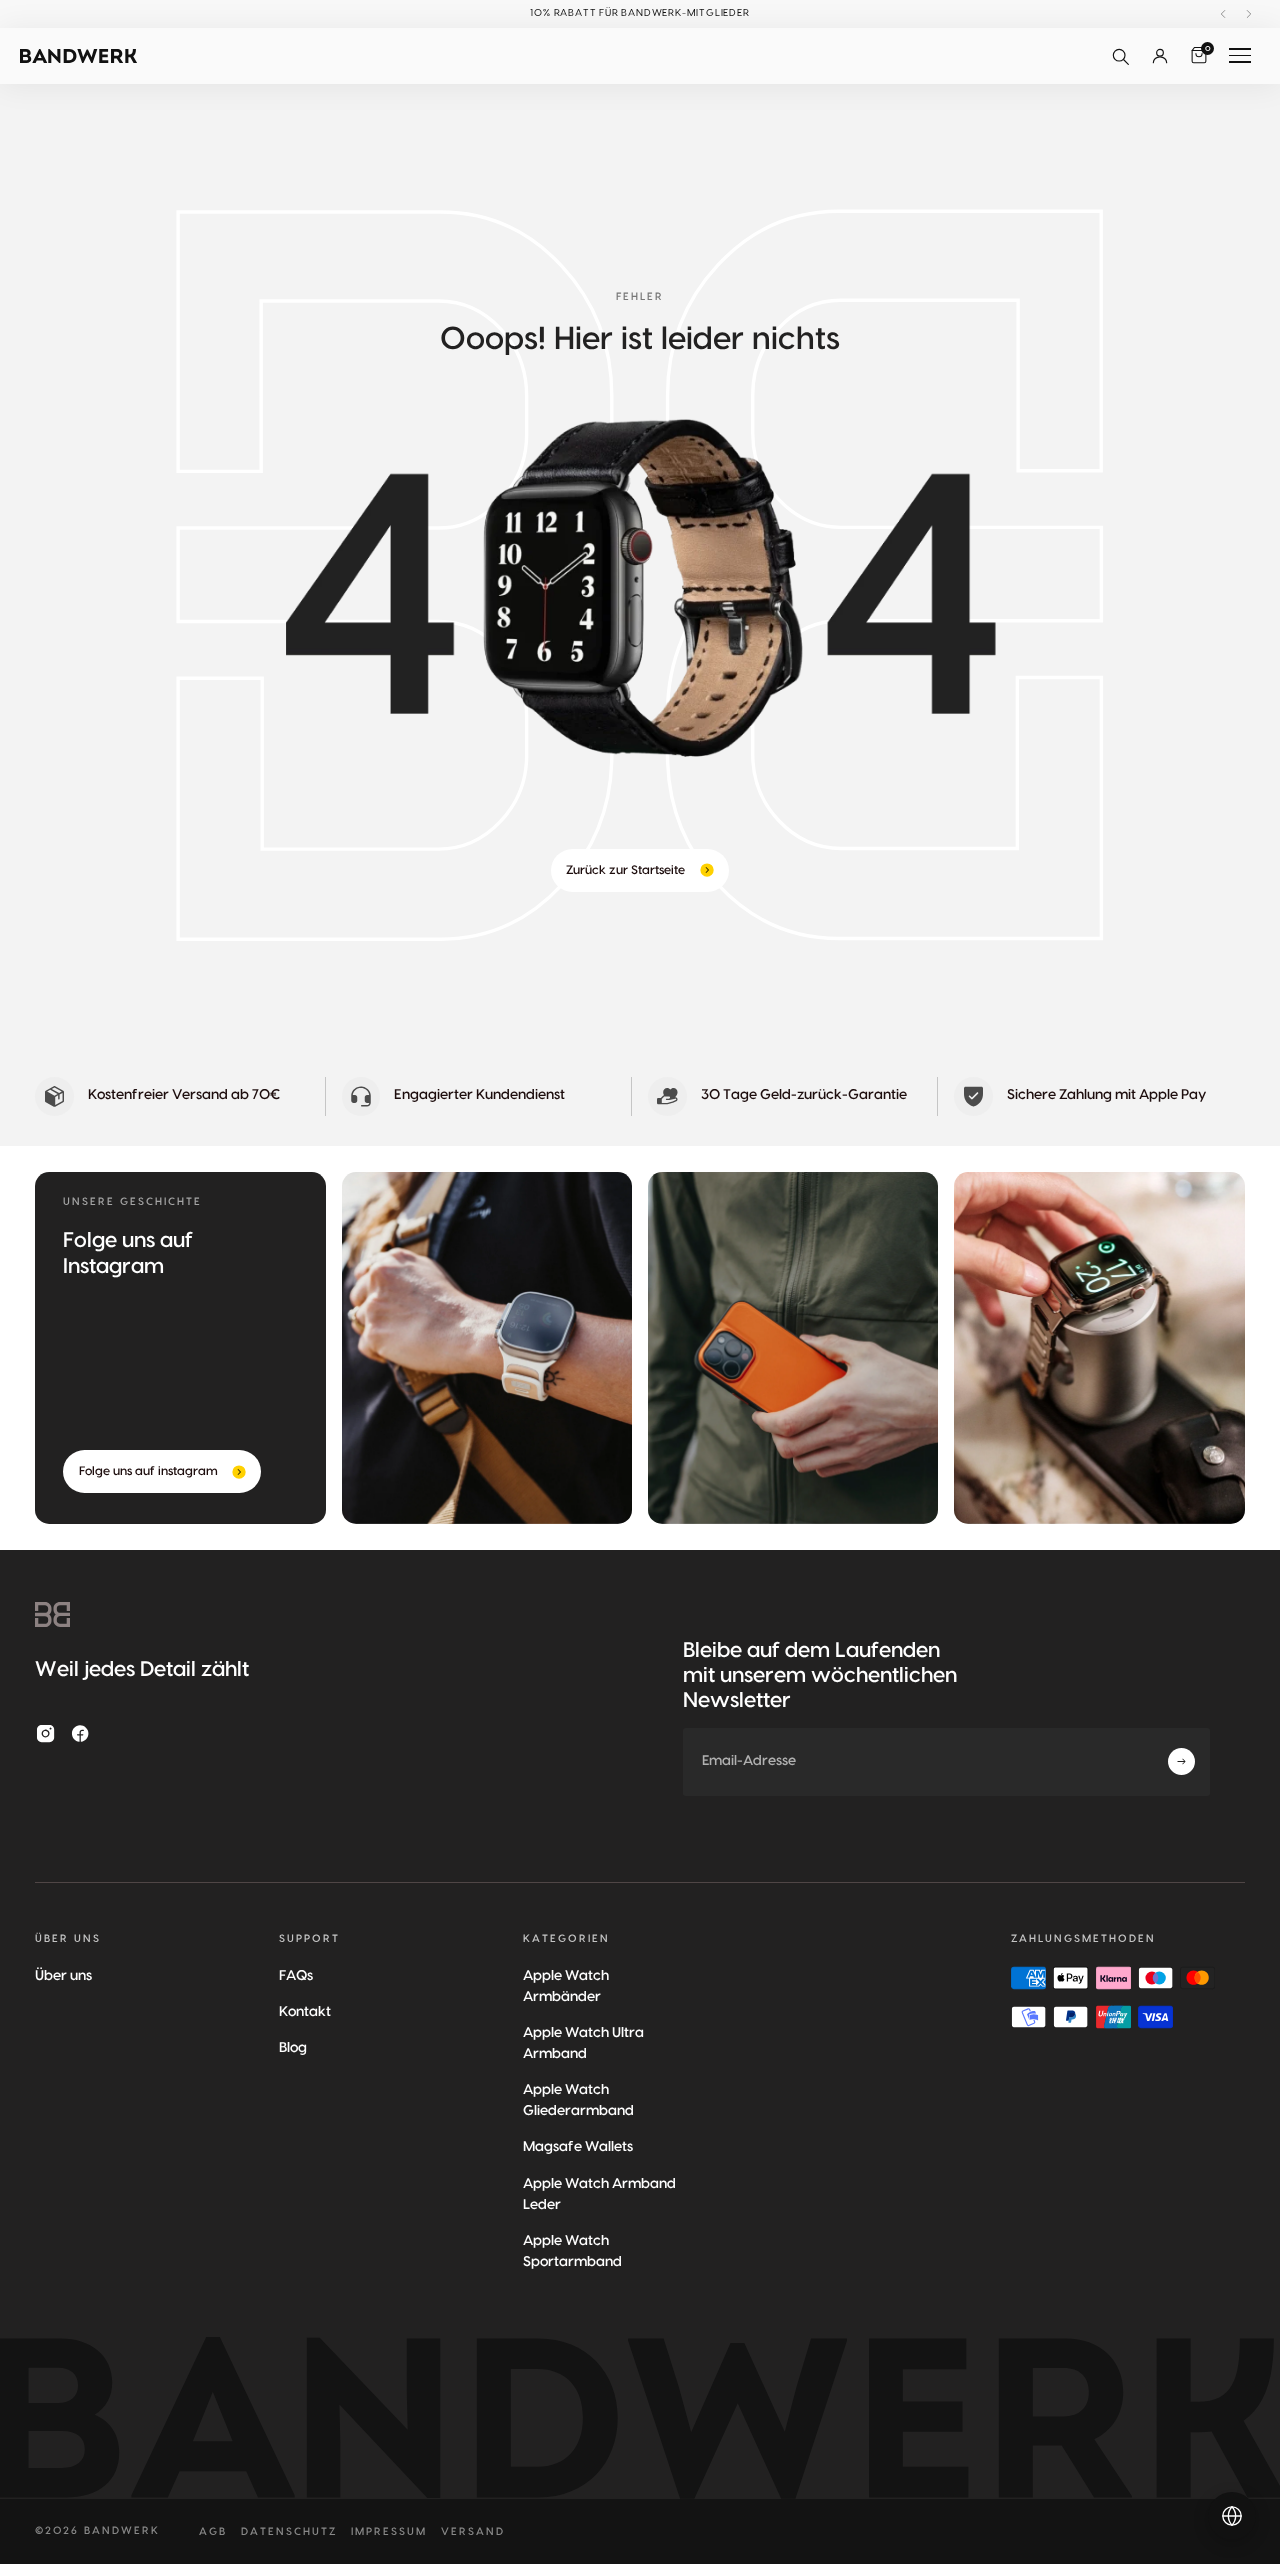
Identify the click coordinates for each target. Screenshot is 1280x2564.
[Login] (1160, 56)
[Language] (1232, 2516)
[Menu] (1240, 56)
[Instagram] (45, 1733)
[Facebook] (80, 1733)
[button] (1120, 56)
